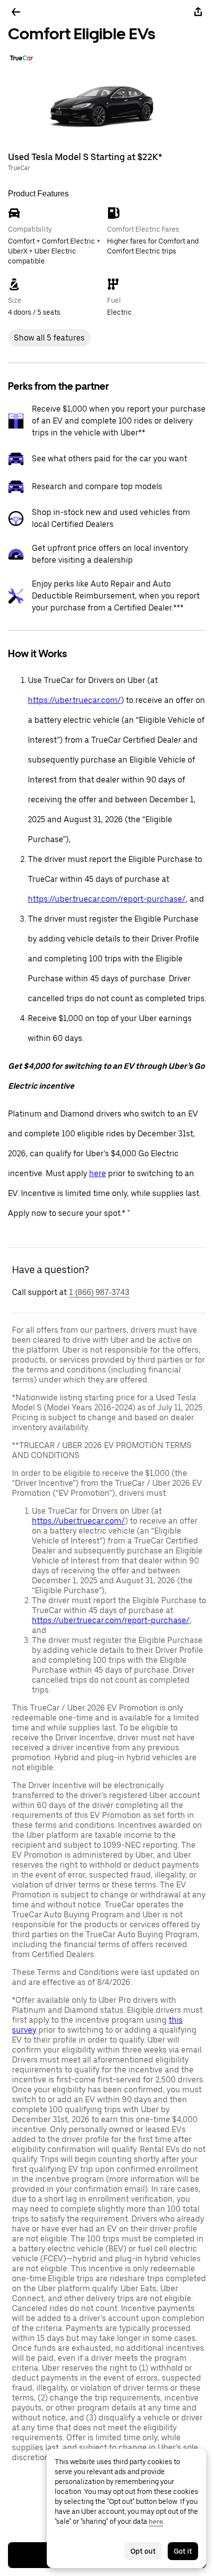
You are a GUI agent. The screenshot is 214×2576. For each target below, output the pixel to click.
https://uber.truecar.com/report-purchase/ (107, 899)
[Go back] (16, 12)
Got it (183, 2551)
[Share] (198, 12)
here (98, 1173)
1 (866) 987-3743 (99, 1292)
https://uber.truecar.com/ (74, 700)
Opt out (143, 2551)
